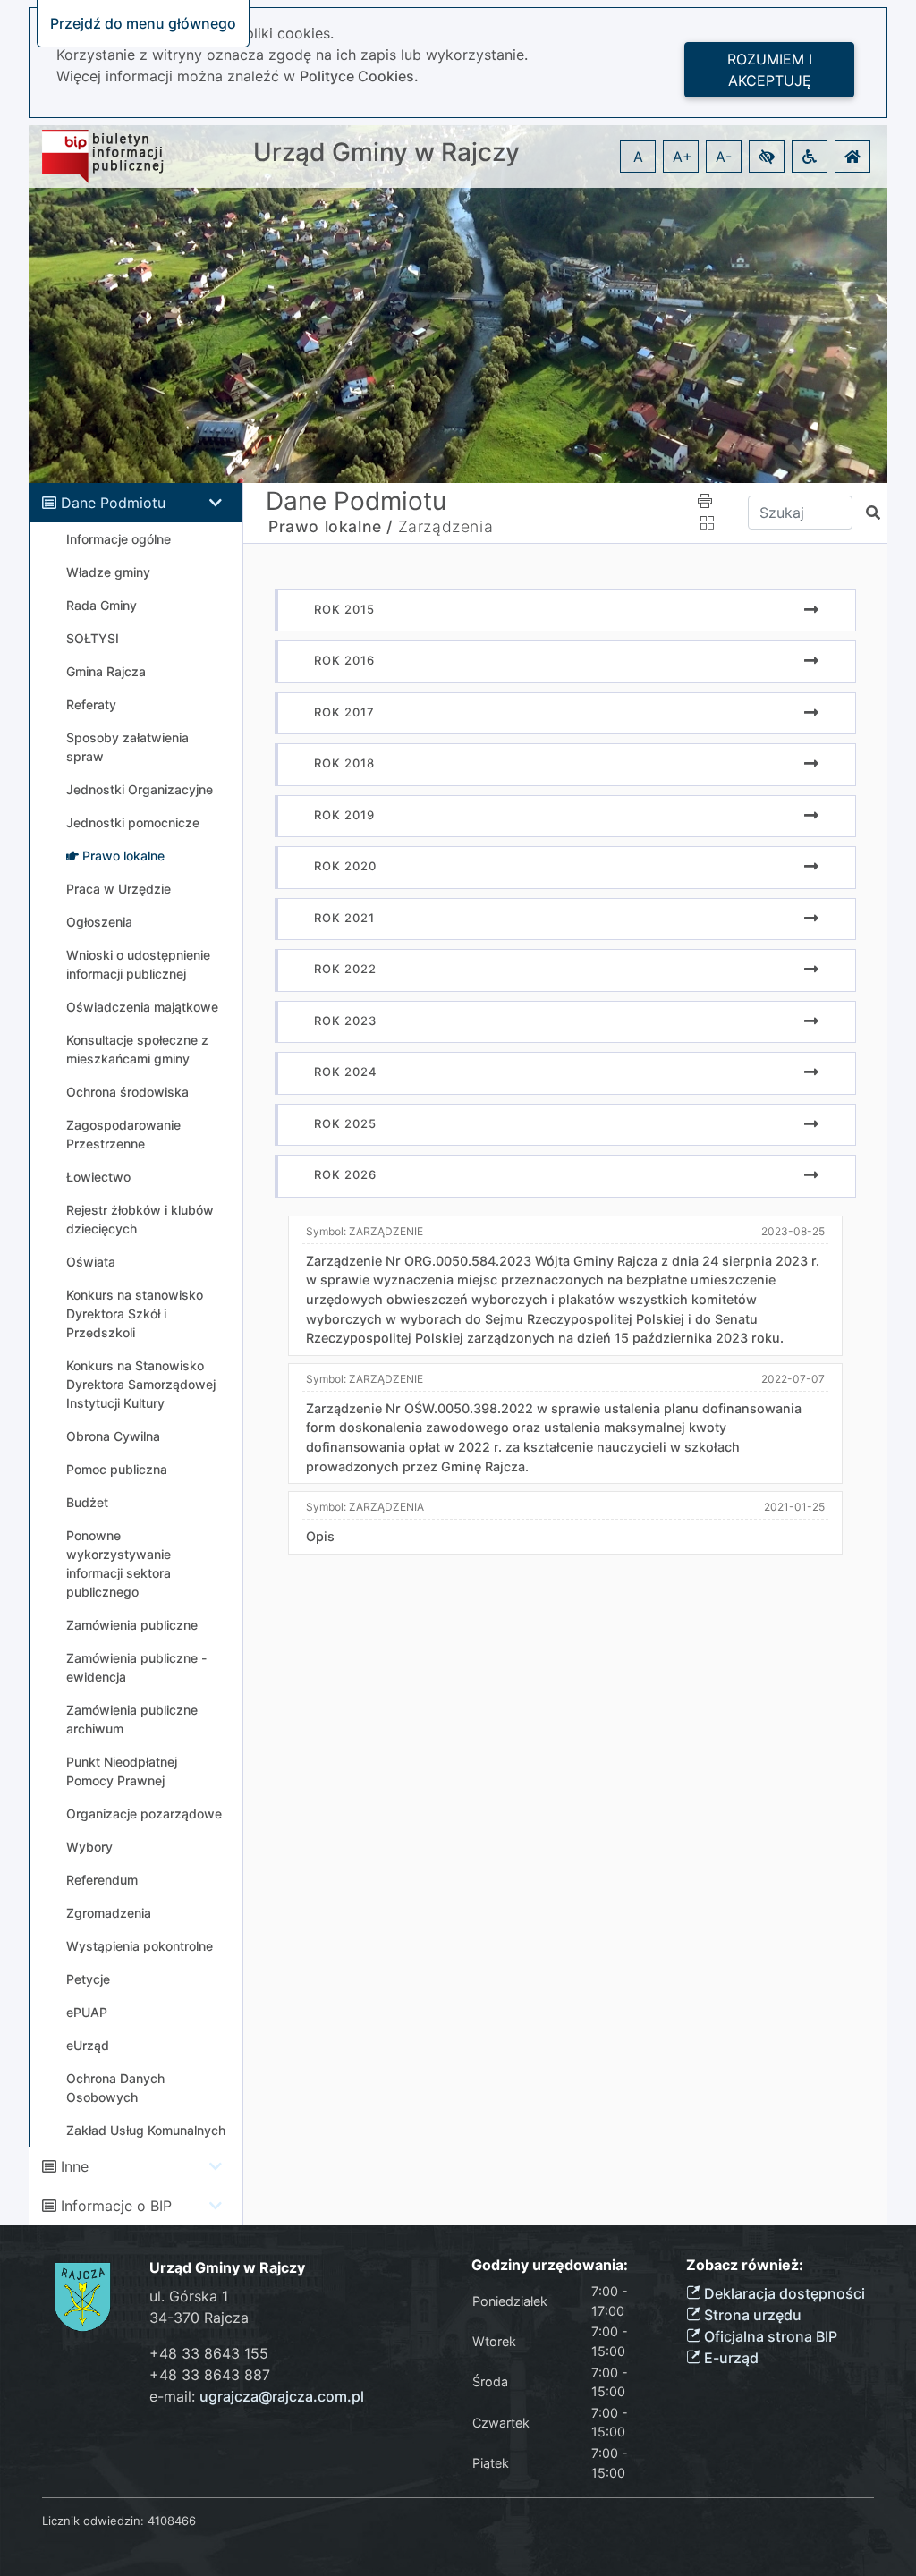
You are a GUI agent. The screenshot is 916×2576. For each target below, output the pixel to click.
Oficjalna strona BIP (769, 2336)
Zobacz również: (745, 2265)
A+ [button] (683, 157)
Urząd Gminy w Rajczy (386, 153)
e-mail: (257, 2396)
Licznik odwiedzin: (93, 2521)
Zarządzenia (446, 526)
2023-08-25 (793, 1231)
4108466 (172, 2521)
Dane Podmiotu (113, 503)
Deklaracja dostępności (783, 2293)
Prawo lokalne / (331, 526)
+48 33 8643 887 (210, 2375)
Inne (75, 2166)
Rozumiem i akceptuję (770, 70)
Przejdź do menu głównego (143, 23)
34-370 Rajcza (199, 2318)
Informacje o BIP (116, 2206)
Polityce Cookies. (359, 76)
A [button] (638, 157)
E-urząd (729, 2358)
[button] (767, 157)
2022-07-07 (793, 1379)
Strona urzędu (751, 2315)
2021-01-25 (794, 1507)
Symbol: (365, 1231)
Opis (320, 1536)
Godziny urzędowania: (550, 2265)
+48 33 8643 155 (209, 2353)
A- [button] (724, 157)
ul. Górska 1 (189, 2296)
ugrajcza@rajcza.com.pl (282, 2396)
